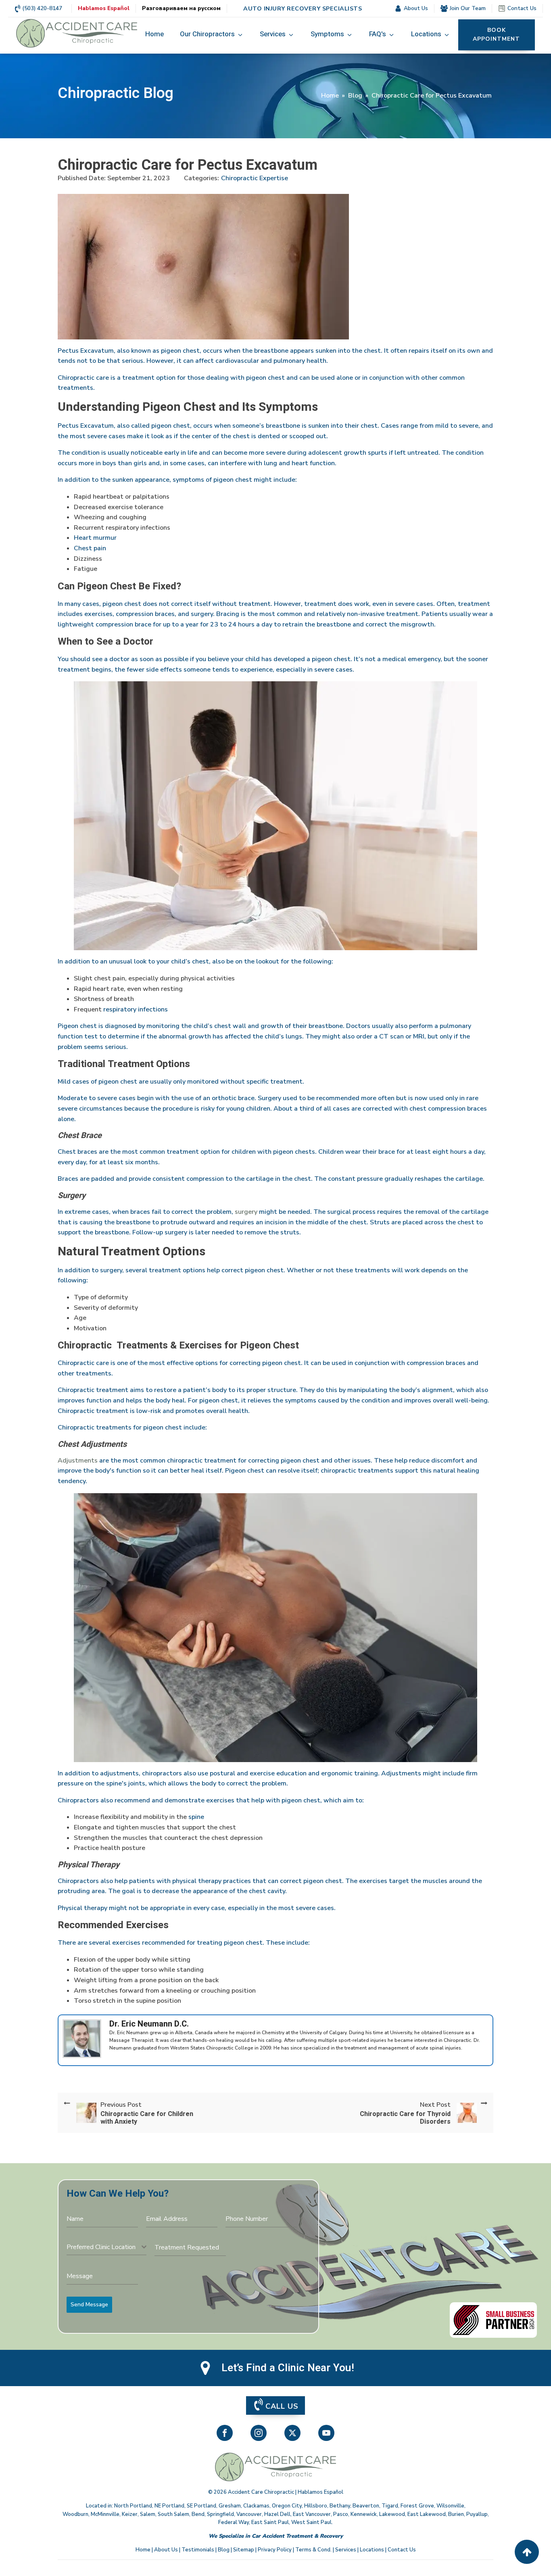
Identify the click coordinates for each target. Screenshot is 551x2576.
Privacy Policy (275, 2550)
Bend (198, 2514)
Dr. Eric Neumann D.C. (149, 2024)
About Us (166, 2550)
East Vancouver (312, 2514)
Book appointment (496, 34)
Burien (456, 2514)
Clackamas (256, 2506)
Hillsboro (316, 2506)
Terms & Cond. (313, 2550)
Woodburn (75, 2514)
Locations (372, 2550)
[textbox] (104, 2247)
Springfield (220, 2514)
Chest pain (90, 548)
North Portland (133, 2506)
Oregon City (287, 2506)
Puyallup (477, 2514)
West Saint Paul (311, 2522)
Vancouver (249, 2514)
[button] (212, 35)
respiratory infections (135, 1009)
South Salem (173, 2514)
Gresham (230, 2506)
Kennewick (364, 2514)
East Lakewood (427, 2514)
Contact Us (402, 2550)
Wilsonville (450, 2506)
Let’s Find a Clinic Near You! (288, 2368)
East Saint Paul (270, 2522)
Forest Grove (417, 2506)
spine (195, 1817)
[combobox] (106, 2247)
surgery (245, 1212)
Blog (355, 96)
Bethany (340, 2506)
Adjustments (78, 1461)
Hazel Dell (277, 2514)
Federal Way (234, 2522)
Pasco (341, 2514)
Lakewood (392, 2514)
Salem (148, 2514)
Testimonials (198, 2550)
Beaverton (366, 2506)
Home (330, 96)
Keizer (130, 2514)
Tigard (390, 2506)
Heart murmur (95, 538)
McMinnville (105, 2514)
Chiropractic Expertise (255, 178)
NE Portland (169, 2506)
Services (346, 2550)
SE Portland (201, 2506)
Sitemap (244, 2550)
